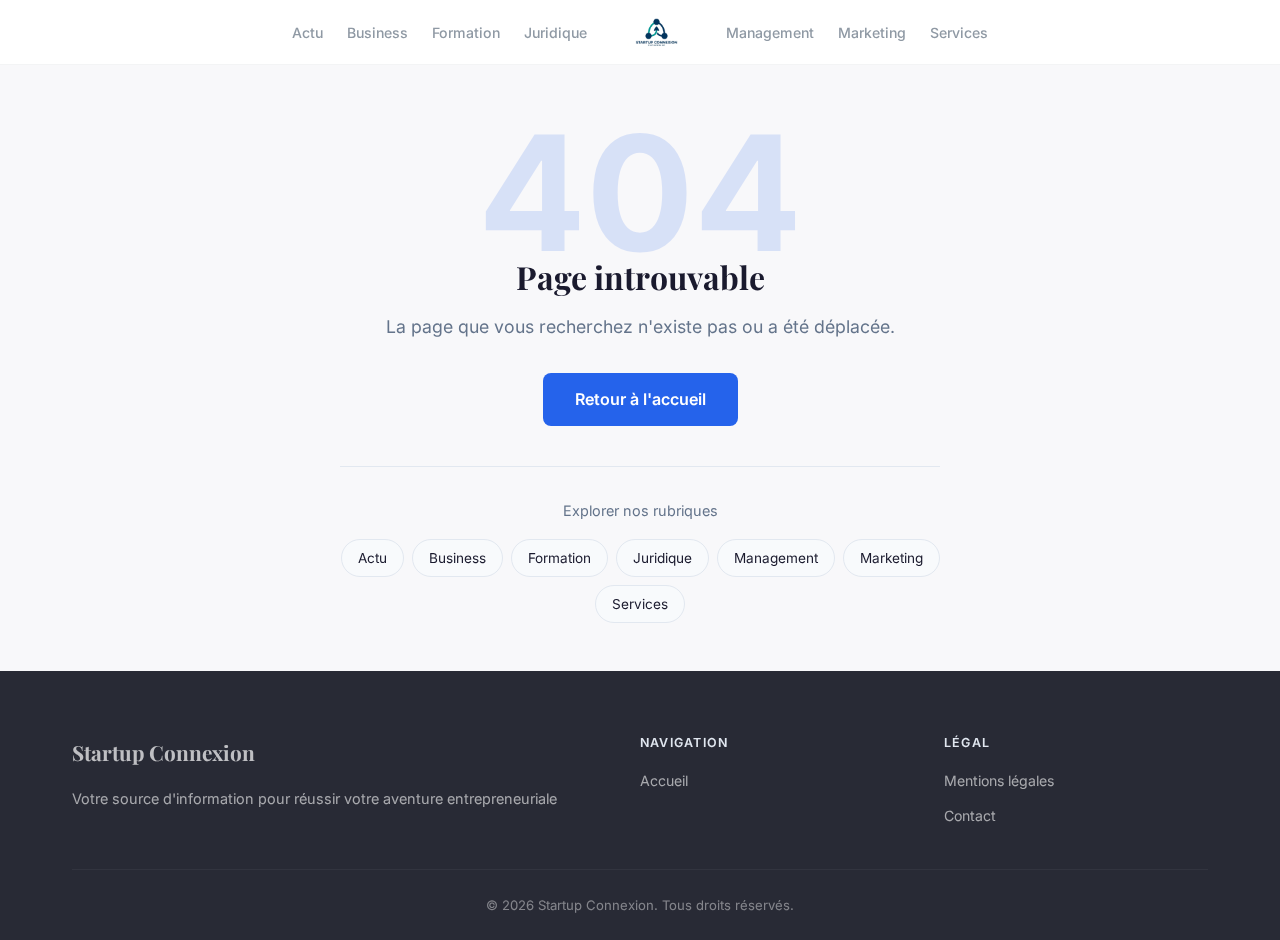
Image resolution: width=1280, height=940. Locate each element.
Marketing (872, 31)
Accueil (664, 780)
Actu (307, 31)
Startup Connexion (163, 752)
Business (377, 31)
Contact (970, 815)
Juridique (555, 31)
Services (959, 31)
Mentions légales (999, 780)
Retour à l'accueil (640, 399)
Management (770, 31)
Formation (466, 31)
